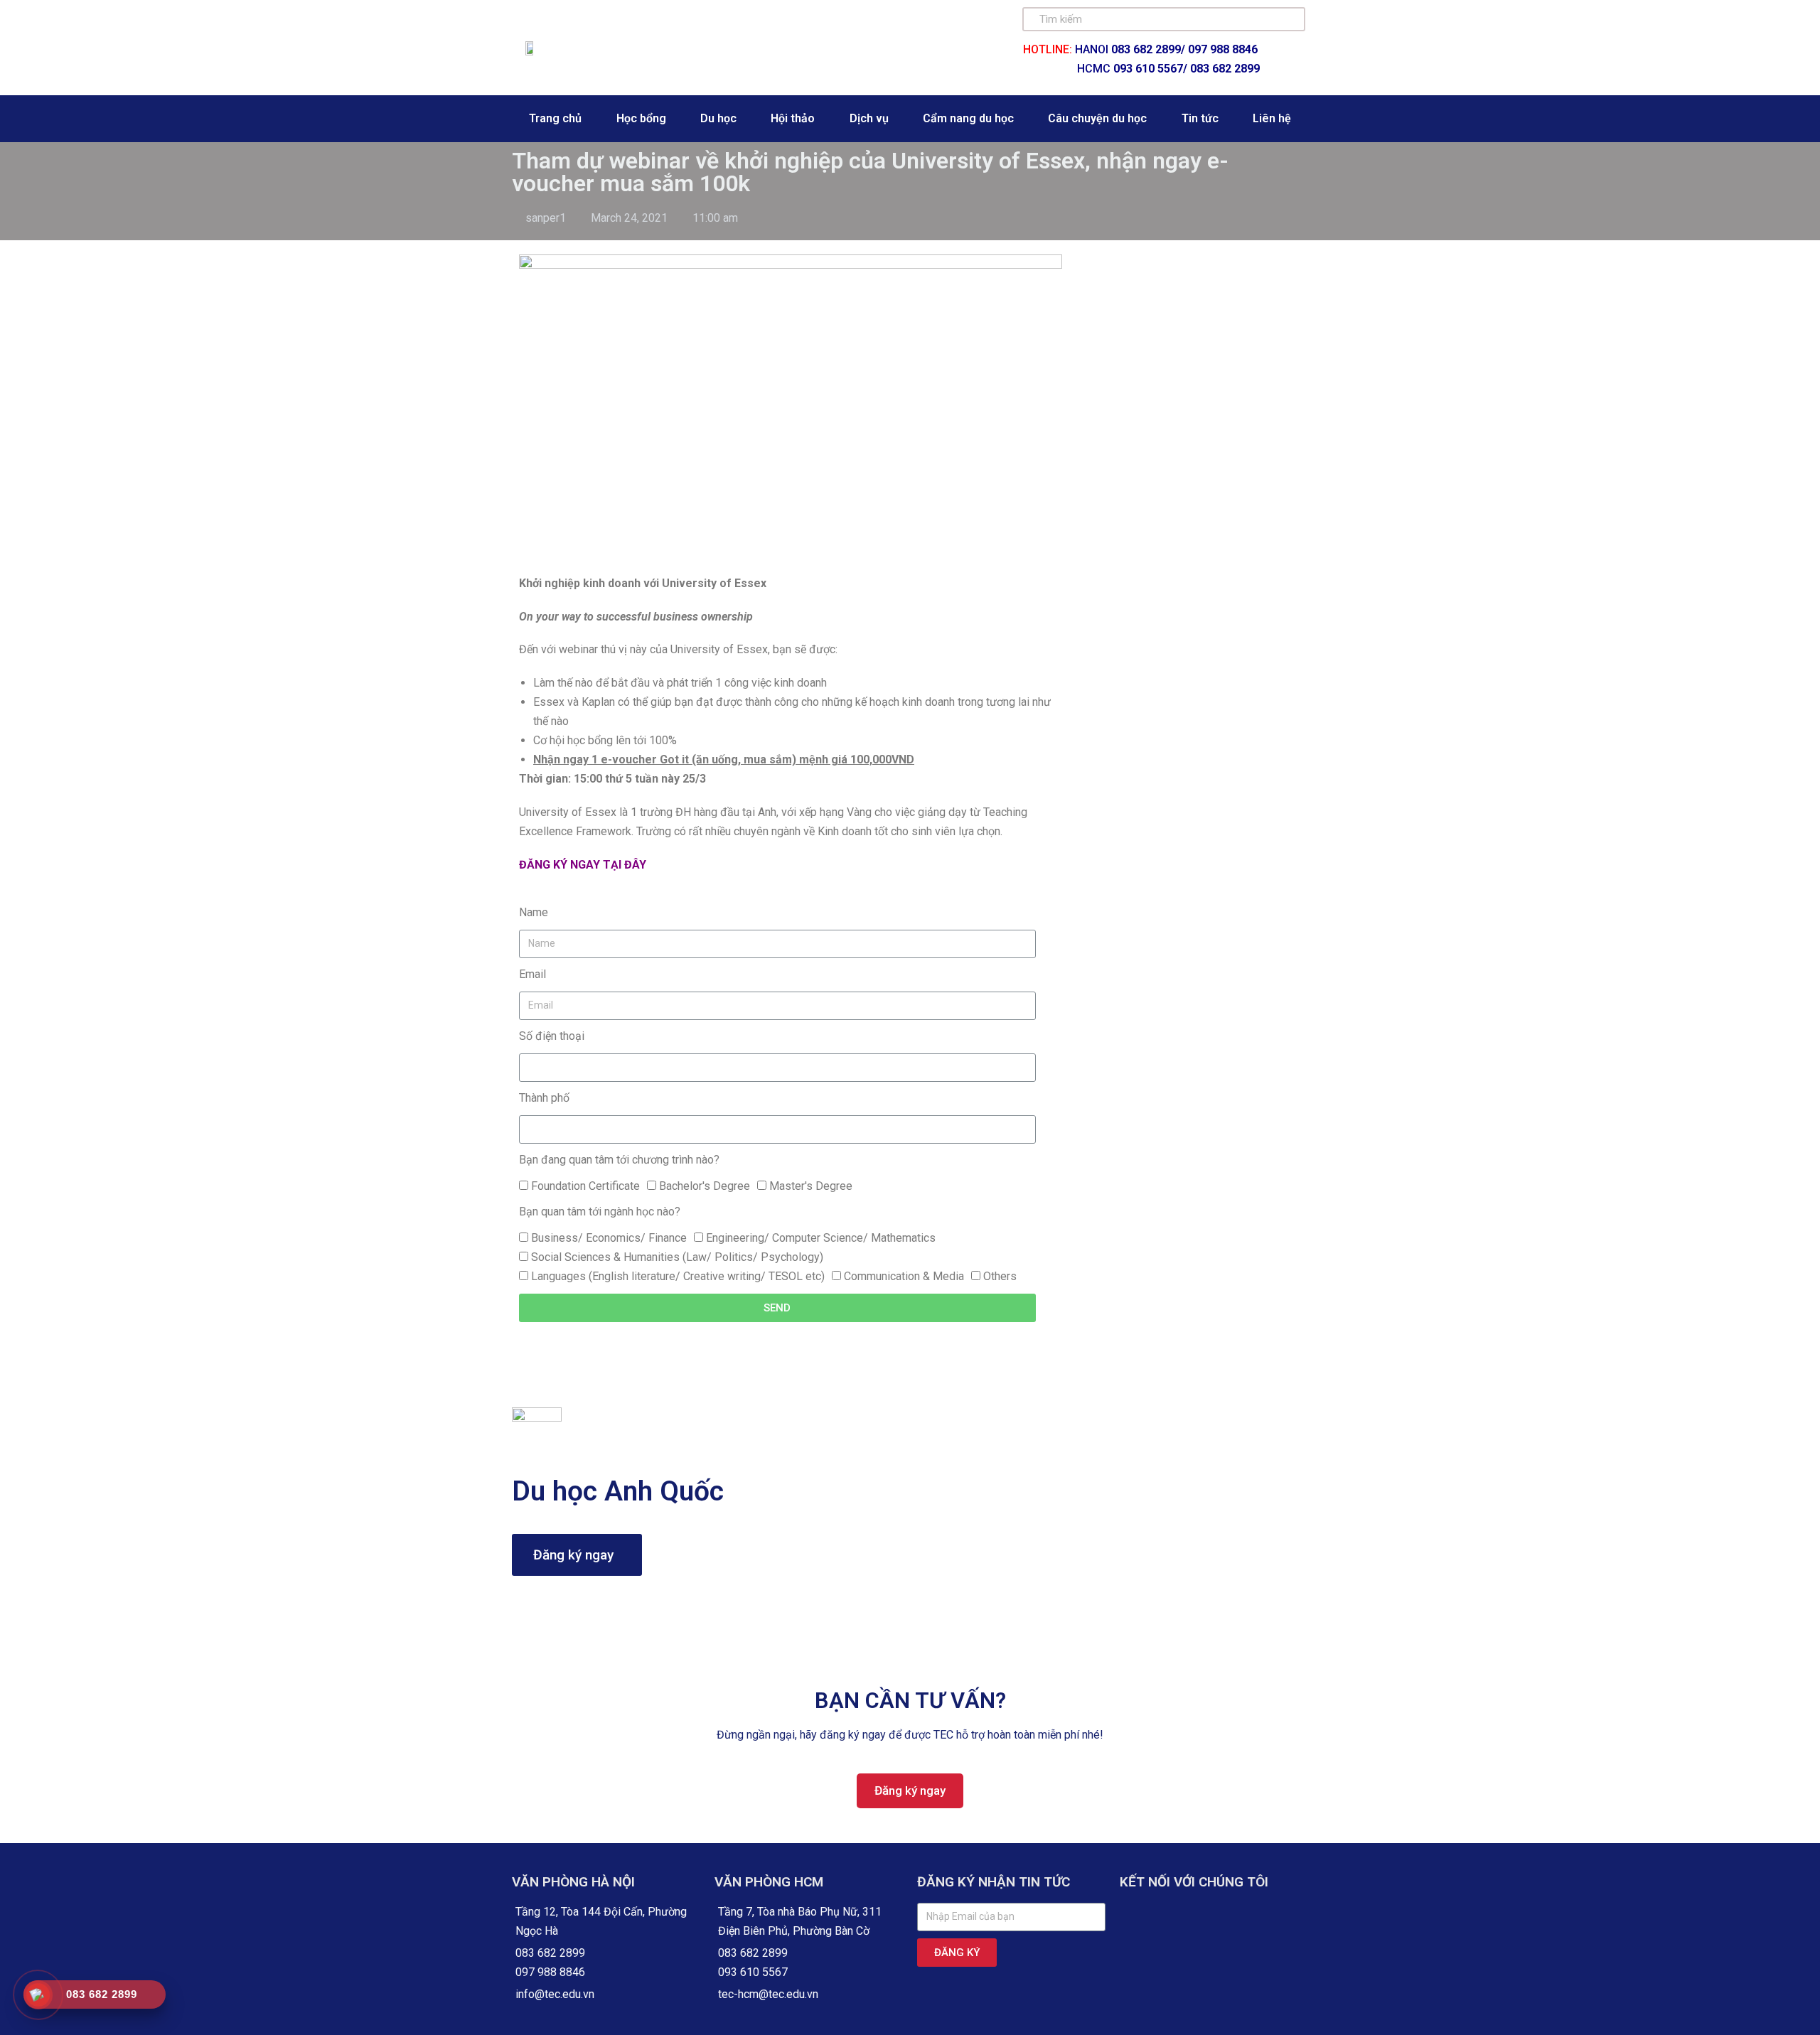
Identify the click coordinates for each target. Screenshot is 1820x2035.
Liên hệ (1272, 118)
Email (532, 974)
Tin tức (1200, 118)
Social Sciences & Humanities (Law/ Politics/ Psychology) (677, 1257)
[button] (577, 1555)
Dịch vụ (869, 118)
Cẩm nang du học (968, 118)
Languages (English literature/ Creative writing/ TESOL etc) (678, 1276)
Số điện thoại (552, 1036)
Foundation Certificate (585, 1186)
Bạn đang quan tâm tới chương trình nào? (619, 1160)
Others (1000, 1276)
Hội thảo (793, 118)
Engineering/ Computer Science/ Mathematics (821, 1238)
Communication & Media (904, 1276)
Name (534, 912)
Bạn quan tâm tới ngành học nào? (600, 1212)
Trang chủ (555, 118)
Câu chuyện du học (1097, 118)
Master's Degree (811, 1186)
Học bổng (641, 118)
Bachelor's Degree (705, 1186)
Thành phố (544, 1098)
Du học (718, 118)
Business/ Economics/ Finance (609, 1238)
